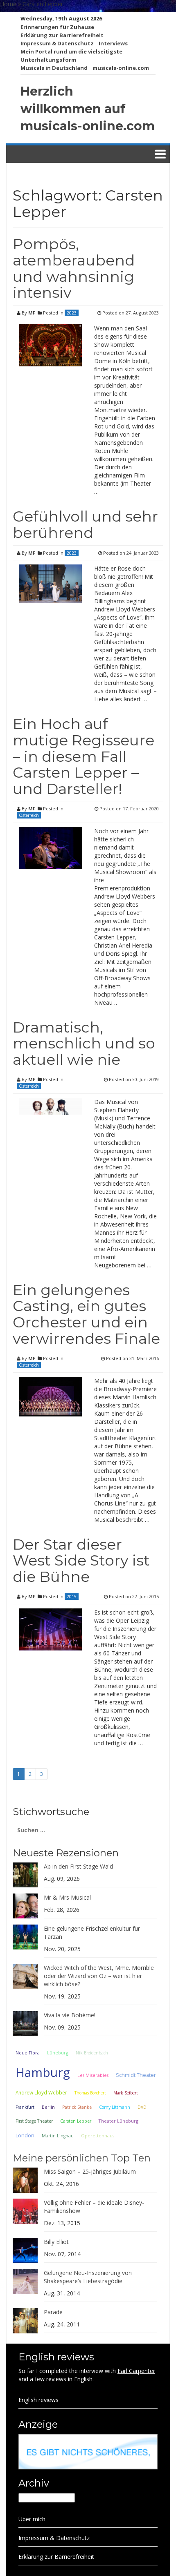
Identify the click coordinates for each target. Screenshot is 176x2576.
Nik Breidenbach (92, 2053)
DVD (142, 2107)
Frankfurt (25, 2107)
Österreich (29, 815)
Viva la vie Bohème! (70, 2015)
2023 (72, 313)
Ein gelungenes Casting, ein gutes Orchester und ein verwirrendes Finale (86, 1314)
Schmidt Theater (136, 2075)
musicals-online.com (121, 68)
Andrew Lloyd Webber (41, 2092)
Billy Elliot (56, 2242)
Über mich (32, 2519)
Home (8, 4)
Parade (53, 2312)
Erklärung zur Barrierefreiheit (62, 35)
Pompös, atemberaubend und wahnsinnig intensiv (74, 268)
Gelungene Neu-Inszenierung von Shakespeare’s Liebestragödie (88, 2277)
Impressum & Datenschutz (57, 43)
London (25, 2136)
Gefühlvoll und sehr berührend (85, 524)
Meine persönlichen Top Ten (82, 2158)
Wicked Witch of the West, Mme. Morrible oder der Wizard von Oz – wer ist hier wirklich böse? (99, 1976)
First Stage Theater (34, 2121)
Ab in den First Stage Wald (78, 1866)
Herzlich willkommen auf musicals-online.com (88, 109)
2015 (72, 1597)
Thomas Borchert (90, 2093)
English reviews (38, 2400)
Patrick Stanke (77, 2107)
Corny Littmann (115, 2107)
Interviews (113, 43)
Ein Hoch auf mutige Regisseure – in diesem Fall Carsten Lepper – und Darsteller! (83, 756)
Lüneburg (58, 2053)
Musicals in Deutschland (54, 68)
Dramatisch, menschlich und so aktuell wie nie (84, 1043)
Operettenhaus (98, 2136)
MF (32, 313)
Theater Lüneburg (118, 2121)
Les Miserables (93, 2075)
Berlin (48, 2107)
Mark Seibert (126, 2093)
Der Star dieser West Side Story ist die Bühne (81, 1560)
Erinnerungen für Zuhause (57, 27)
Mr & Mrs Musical (67, 1897)
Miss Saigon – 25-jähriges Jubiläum (90, 2171)
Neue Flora (28, 2053)
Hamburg (43, 2072)
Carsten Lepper (76, 2121)
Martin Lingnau (58, 2136)
